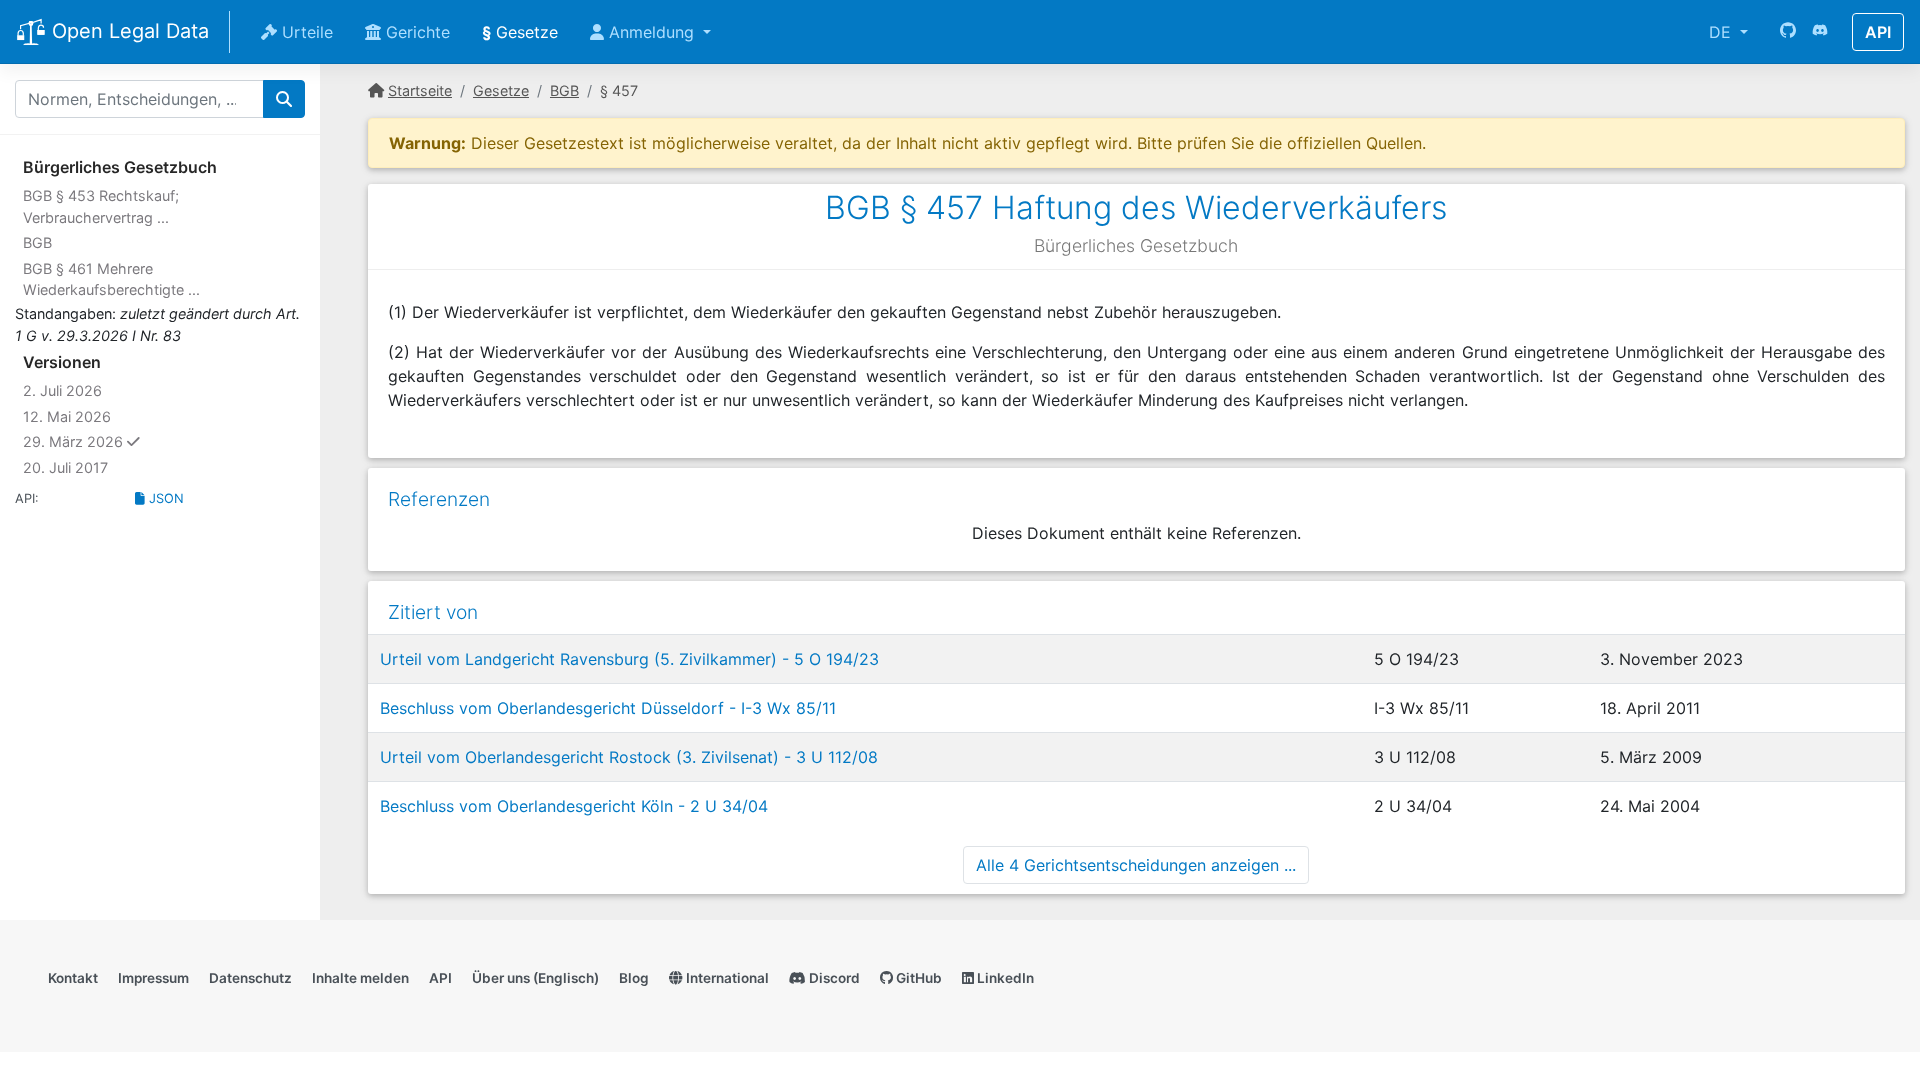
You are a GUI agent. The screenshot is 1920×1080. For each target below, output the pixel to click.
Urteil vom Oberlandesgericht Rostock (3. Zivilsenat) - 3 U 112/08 (629, 757)
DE (1722, 32)
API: (27, 498)
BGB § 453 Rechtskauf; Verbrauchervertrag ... (101, 206)
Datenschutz (250, 978)
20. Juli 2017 (65, 467)
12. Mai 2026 (67, 416)
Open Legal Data (127, 31)
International (726, 978)
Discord (833, 978)
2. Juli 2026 (62, 390)
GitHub (917, 978)
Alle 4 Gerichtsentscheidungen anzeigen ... (1136, 865)
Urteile (305, 32)
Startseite (420, 90)
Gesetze (520, 32)
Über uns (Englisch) (535, 978)
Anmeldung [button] (651, 32)
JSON (164, 498)
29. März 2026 (120, 441)
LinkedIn (1004, 978)
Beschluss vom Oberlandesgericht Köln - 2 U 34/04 (574, 806)
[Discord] (1820, 32)
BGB (37, 242)
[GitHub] (1788, 32)
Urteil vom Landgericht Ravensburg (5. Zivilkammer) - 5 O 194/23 (629, 659)
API (1878, 32)
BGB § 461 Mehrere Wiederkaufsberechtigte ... (111, 279)
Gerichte (415, 32)
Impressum (153, 978)
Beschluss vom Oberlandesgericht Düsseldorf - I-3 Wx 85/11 (608, 708)
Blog (634, 978)
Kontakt (73, 978)
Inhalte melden (360, 978)
